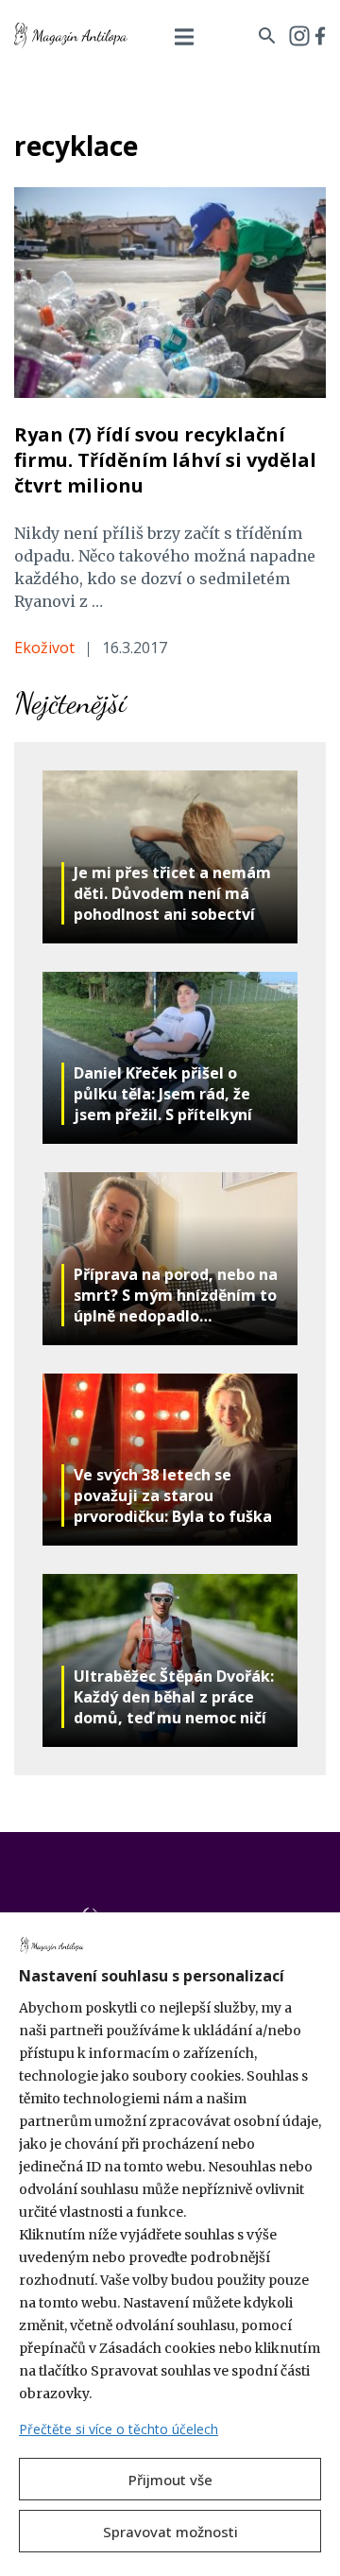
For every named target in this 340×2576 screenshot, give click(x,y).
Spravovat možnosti (170, 2532)
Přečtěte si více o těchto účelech (119, 2429)
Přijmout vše (170, 2480)
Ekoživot (44, 648)
